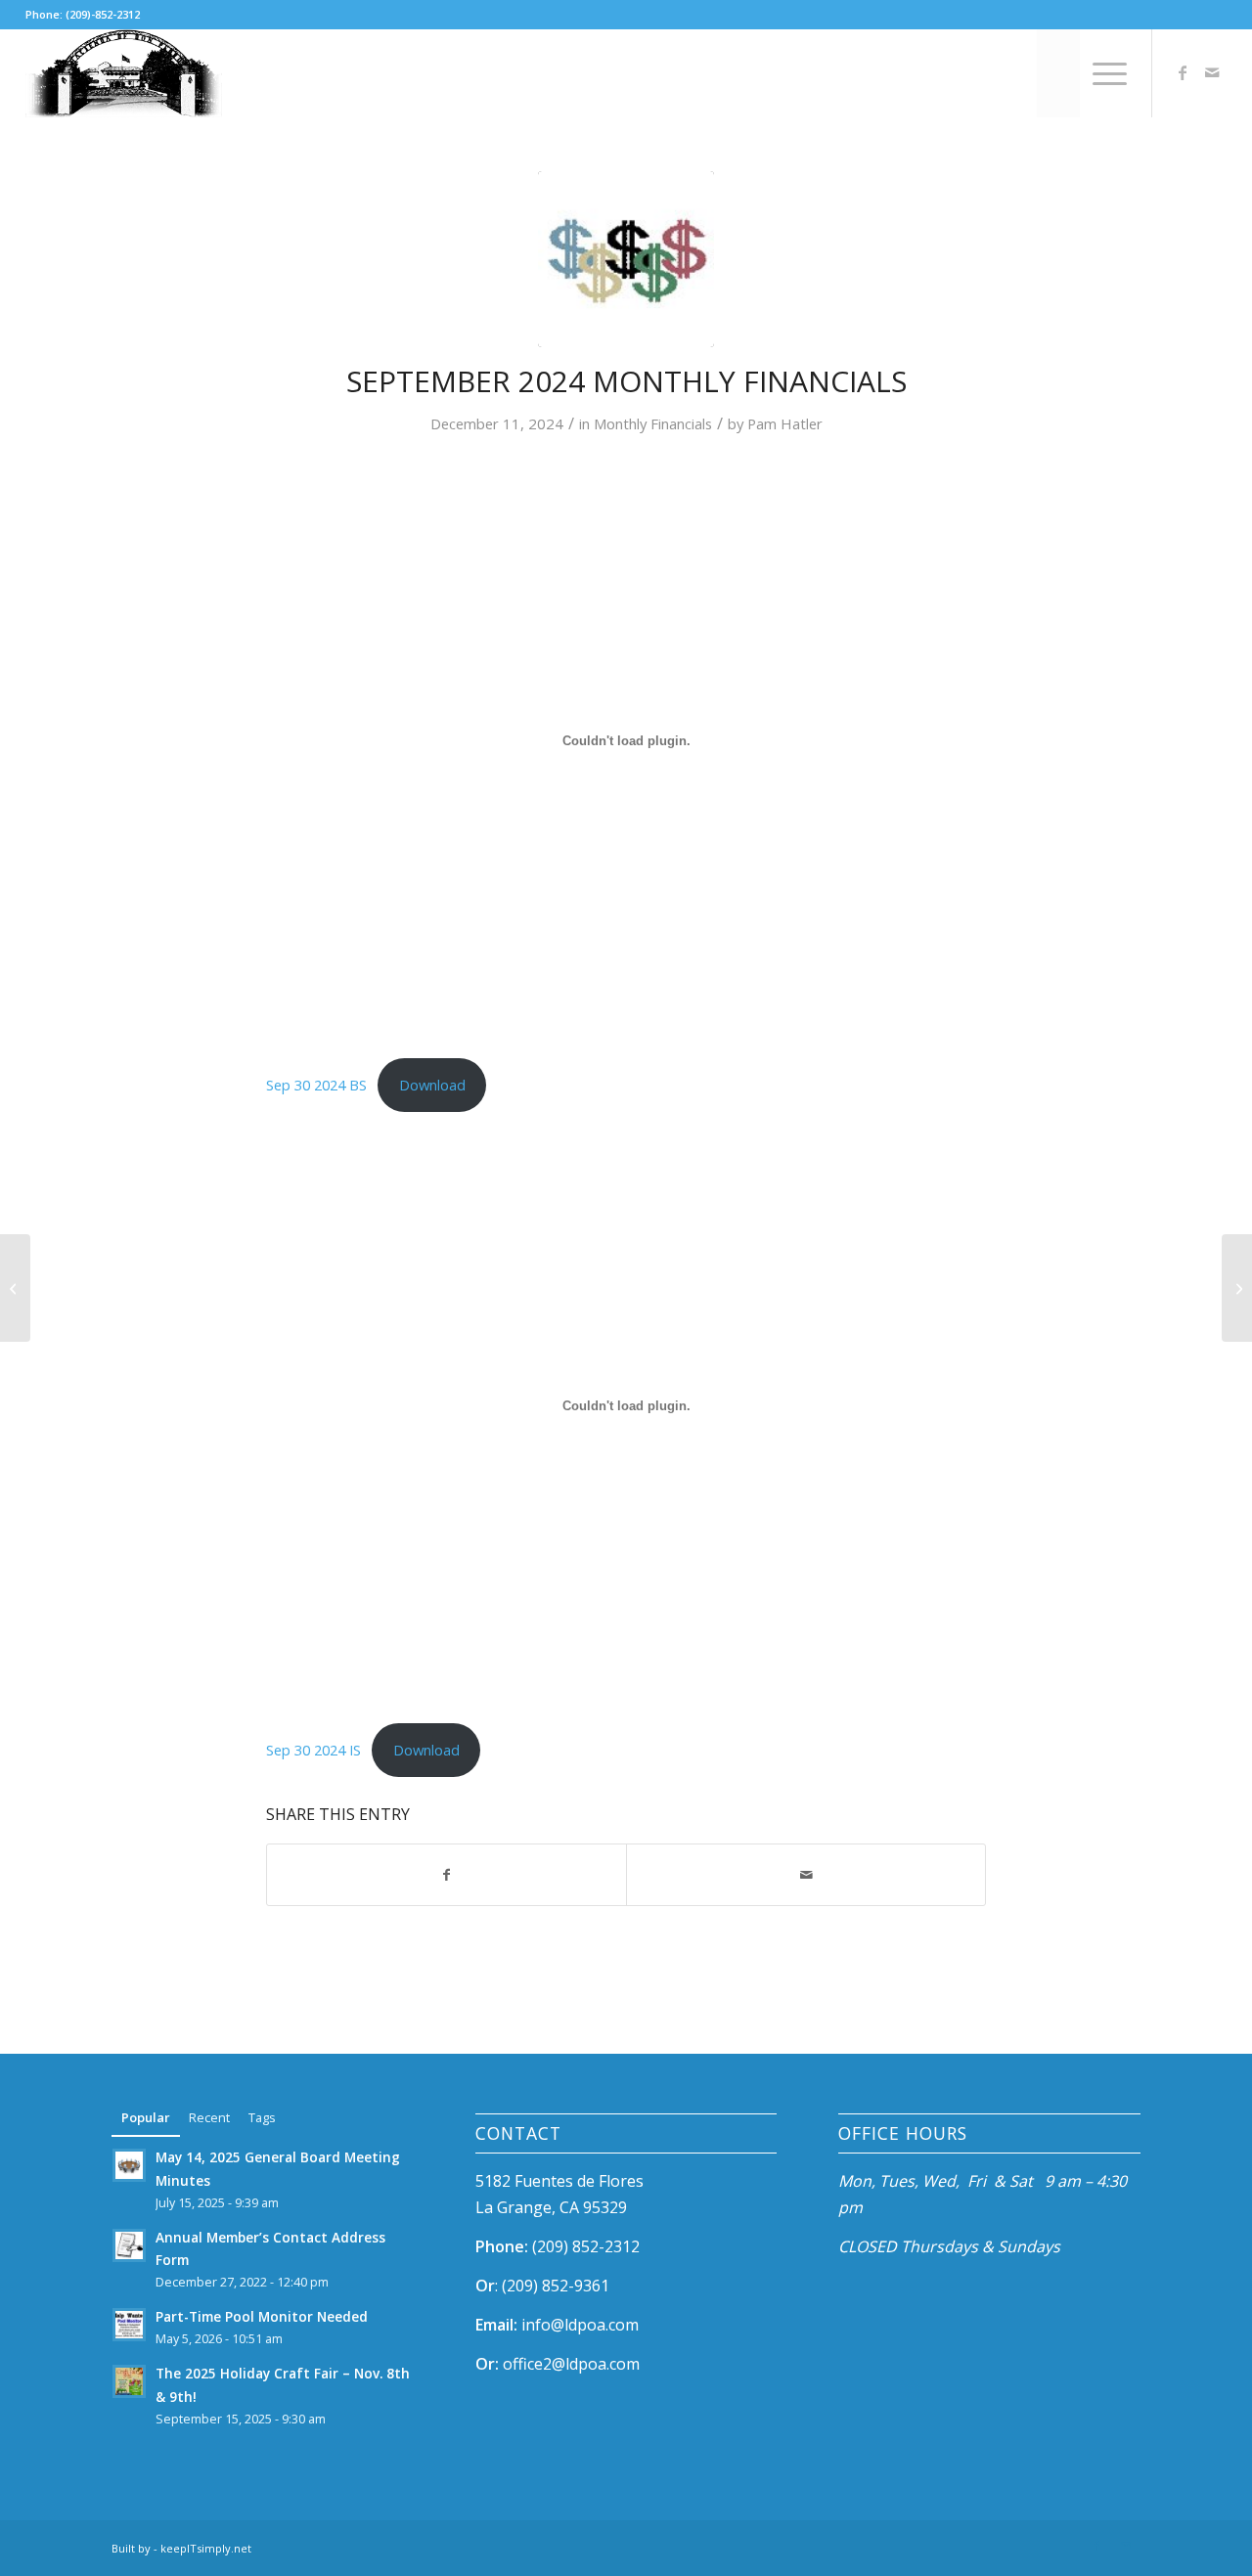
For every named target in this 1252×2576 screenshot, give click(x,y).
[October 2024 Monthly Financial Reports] (1237, 1288)
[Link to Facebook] (1183, 72)
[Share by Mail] (806, 1875)
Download (432, 1085)
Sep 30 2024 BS (316, 1085)
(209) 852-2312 (586, 2246)
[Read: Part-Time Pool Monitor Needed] (129, 2325)
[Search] (1059, 73)
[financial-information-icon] (626, 259)
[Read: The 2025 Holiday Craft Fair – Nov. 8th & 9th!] (129, 2381)
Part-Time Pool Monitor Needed (262, 2316)
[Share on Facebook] (447, 1875)
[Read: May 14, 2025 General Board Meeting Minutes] (129, 2165)
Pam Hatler (785, 423)
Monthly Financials (653, 423)
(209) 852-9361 (556, 2286)
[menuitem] (1059, 73)
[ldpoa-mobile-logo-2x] (124, 73)
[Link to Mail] (1212, 72)
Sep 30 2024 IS (313, 1750)
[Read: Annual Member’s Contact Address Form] (129, 2245)
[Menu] (1103, 73)
